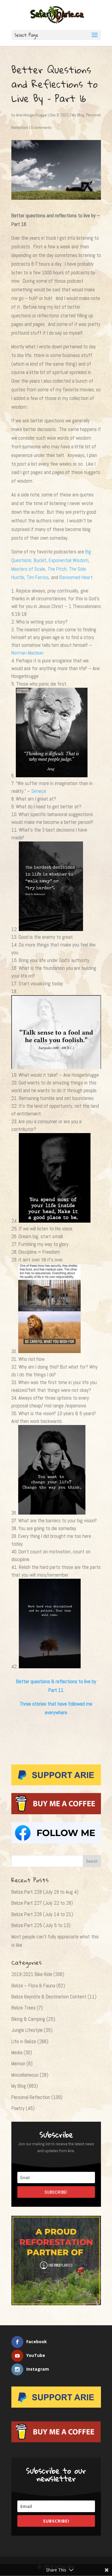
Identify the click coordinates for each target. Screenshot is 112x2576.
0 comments (41, 127)
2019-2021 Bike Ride (32, 1974)
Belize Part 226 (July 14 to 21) (42, 1914)
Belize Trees (23, 2008)
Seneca (39, 791)
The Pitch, (58, 569)
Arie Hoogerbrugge (32, 115)
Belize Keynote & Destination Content (49, 1997)
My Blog (78, 115)
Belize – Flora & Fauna (33, 1986)
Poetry (18, 2108)
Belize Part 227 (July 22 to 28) (42, 1903)
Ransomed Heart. (76, 577)
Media (17, 2052)
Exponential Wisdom (69, 560)
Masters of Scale (28, 569)
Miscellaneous (25, 2075)
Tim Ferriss (38, 577)
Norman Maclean (27, 653)
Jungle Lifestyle (27, 2030)
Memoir (18, 2063)
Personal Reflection (31, 2097)
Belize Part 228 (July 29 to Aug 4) (45, 1892)
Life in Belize (24, 2041)
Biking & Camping (28, 2019)
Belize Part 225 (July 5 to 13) (41, 1925)
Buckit (40, 560)
